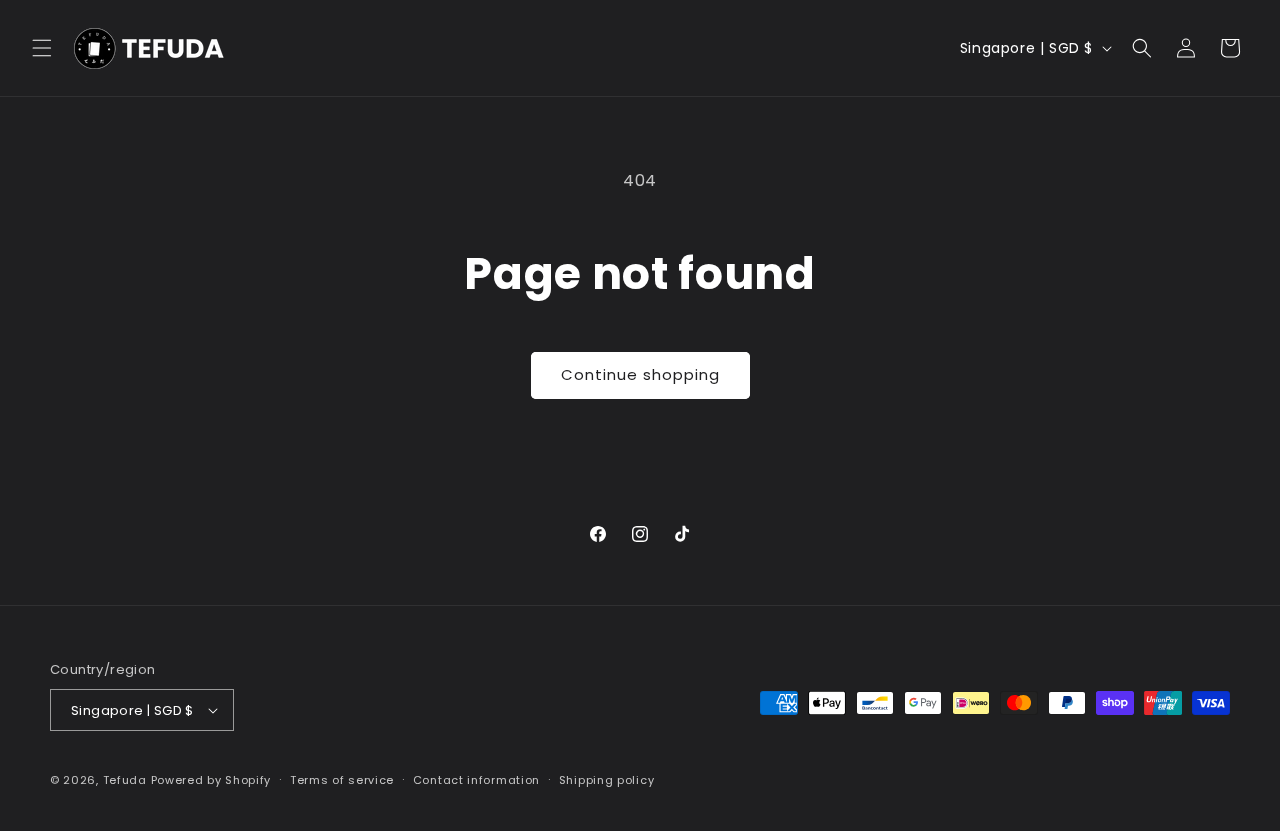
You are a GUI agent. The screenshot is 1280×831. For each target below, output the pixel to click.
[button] (42, 48)
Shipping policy (607, 780)
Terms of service (342, 780)
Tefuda (125, 780)
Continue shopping (640, 374)
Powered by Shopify (211, 780)
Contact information (476, 780)
